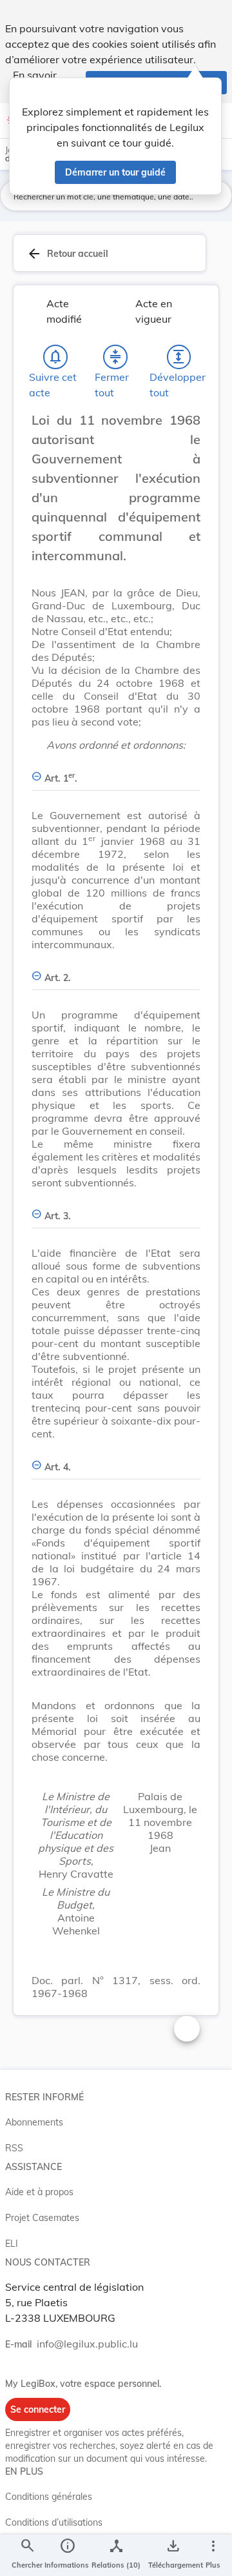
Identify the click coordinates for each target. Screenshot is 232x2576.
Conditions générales (49, 2497)
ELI (12, 2244)
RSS (14, 2148)
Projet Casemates (42, 2218)
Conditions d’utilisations (54, 2522)
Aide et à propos (39, 2192)
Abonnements (34, 2122)
